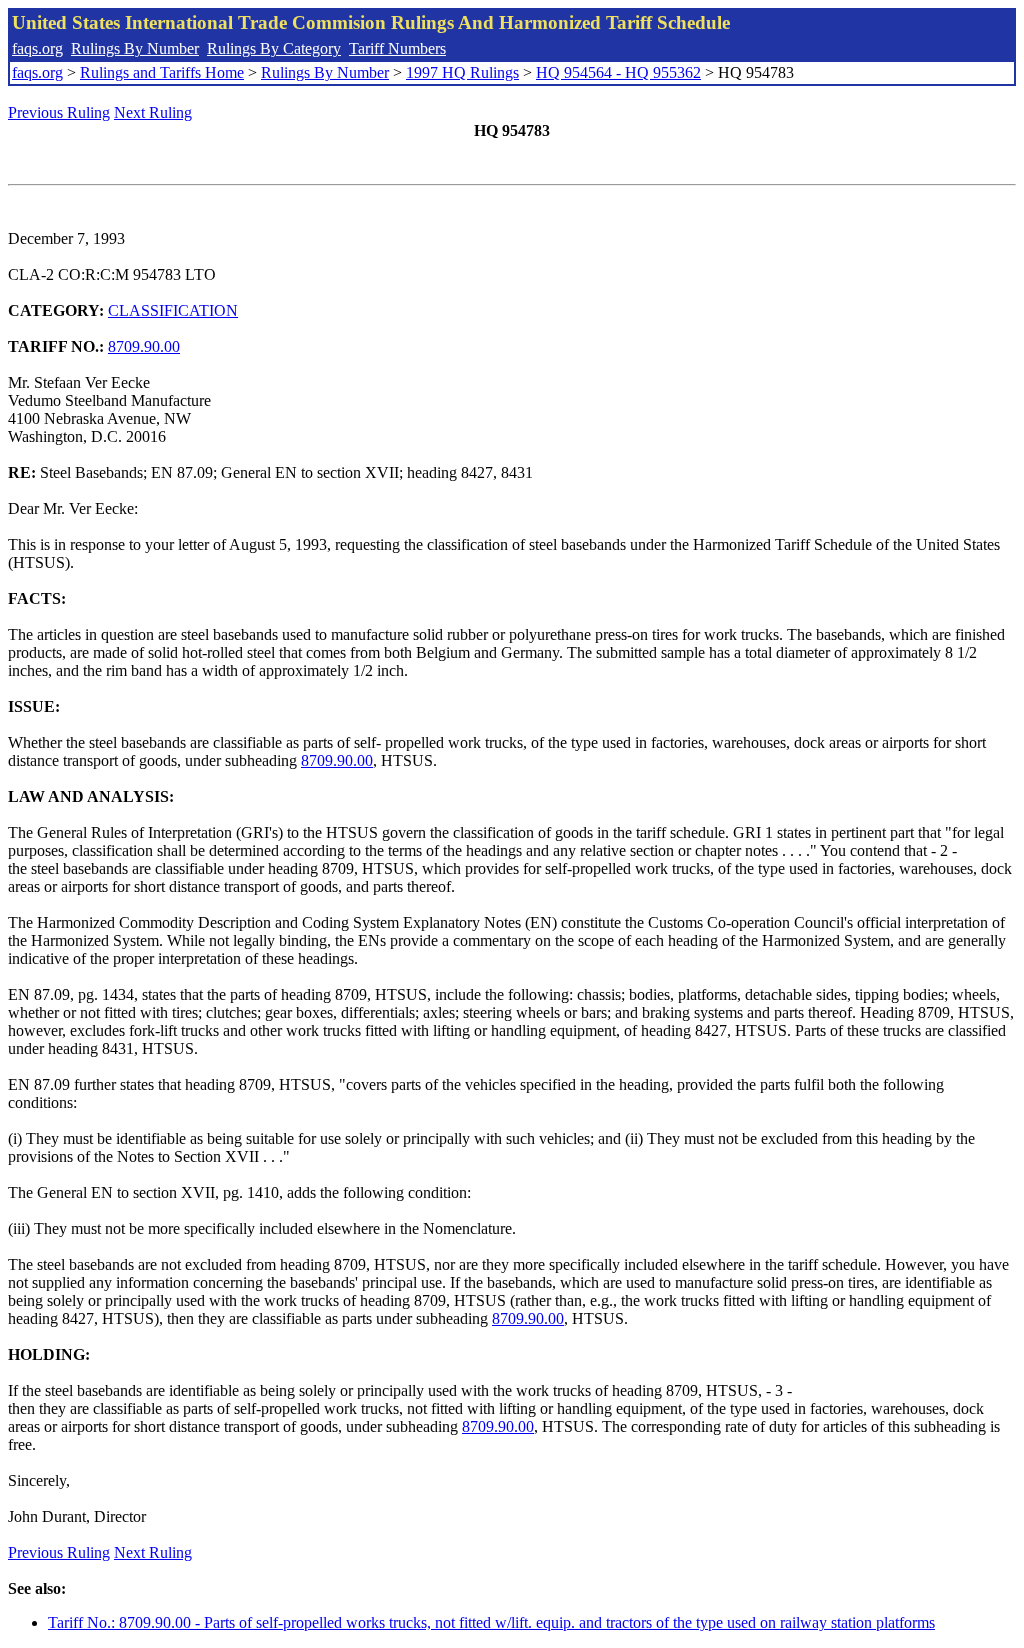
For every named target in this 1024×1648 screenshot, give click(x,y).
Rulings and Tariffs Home (162, 72)
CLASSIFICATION (173, 310)
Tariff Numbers (397, 48)
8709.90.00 (144, 346)
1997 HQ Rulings (462, 72)
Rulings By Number (135, 48)
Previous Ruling (59, 112)
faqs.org (37, 48)
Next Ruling (153, 112)
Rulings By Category (274, 48)
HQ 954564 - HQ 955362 (618, 72)
